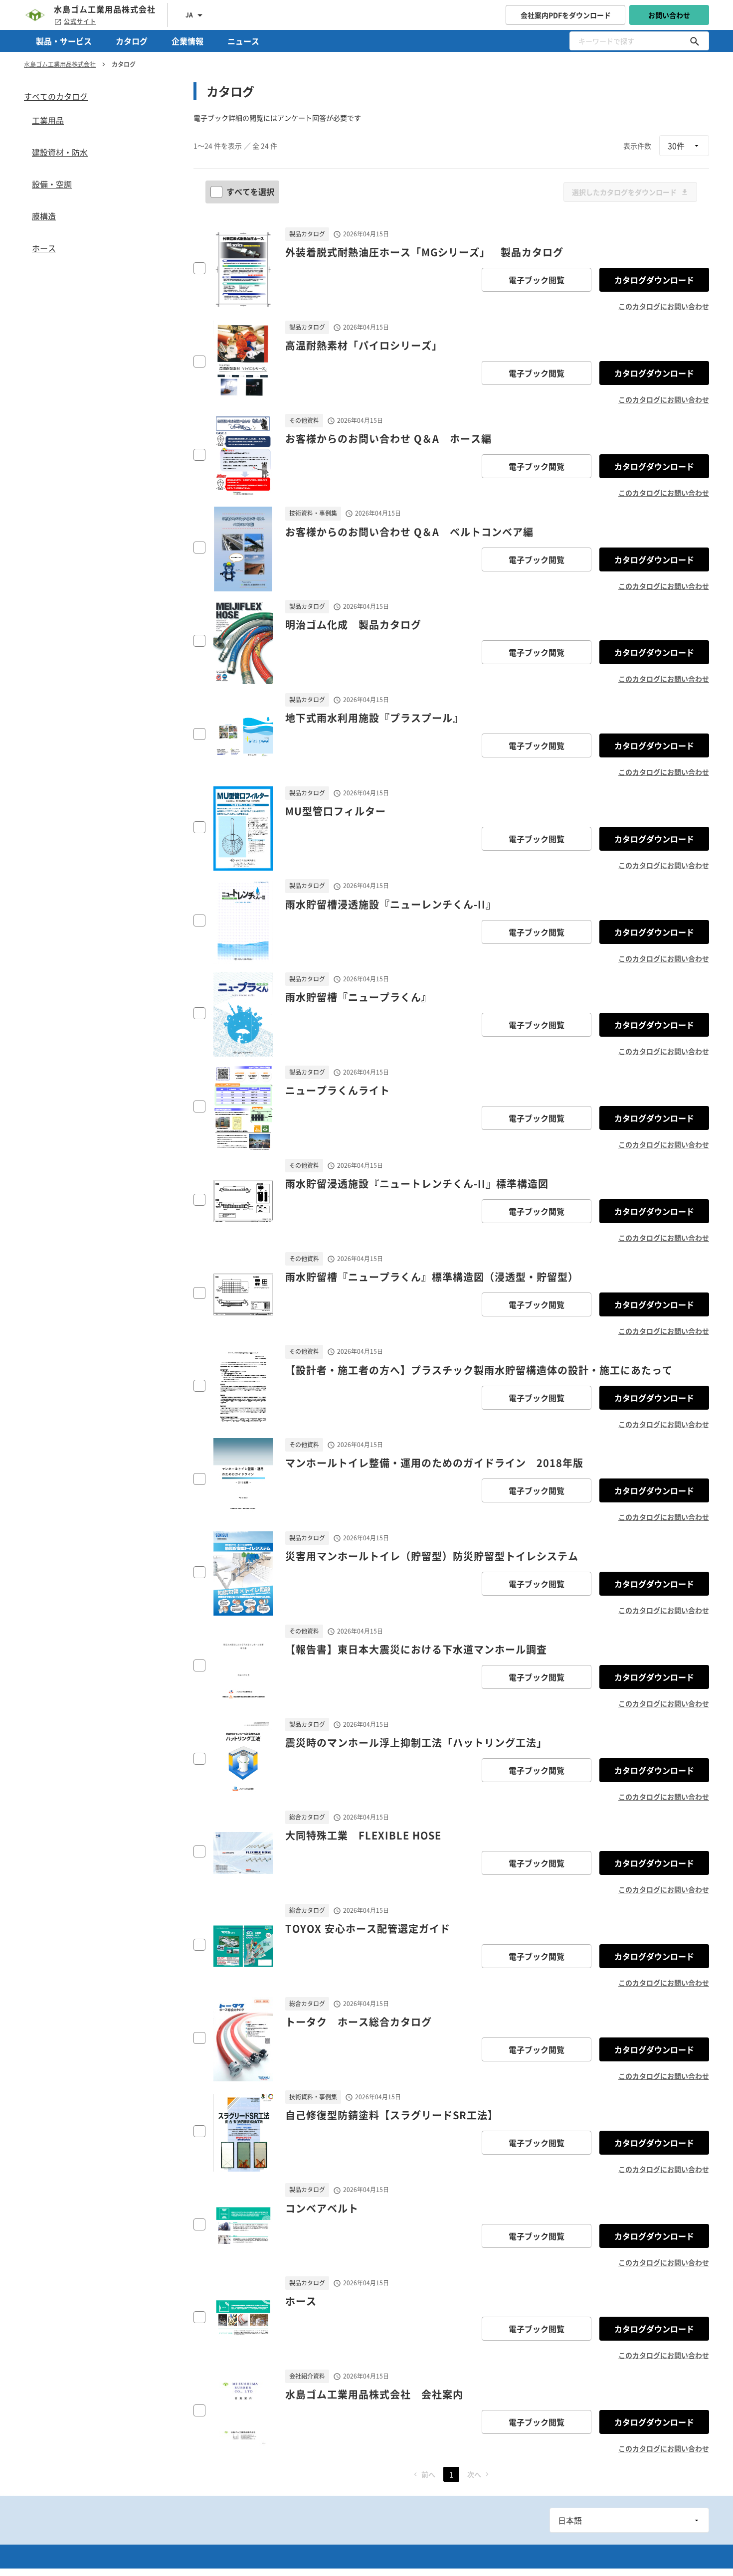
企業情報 (187, 41)
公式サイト (80, 21)
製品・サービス (64, 41)
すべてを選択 (250, 191)
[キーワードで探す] (695, 41)
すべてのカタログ (56, 96)
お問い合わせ (669, 15)
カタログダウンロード (654, 280)
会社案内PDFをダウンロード (566, 15)
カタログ (132, 41)
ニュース (243, 41)
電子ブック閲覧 (537, 280)
